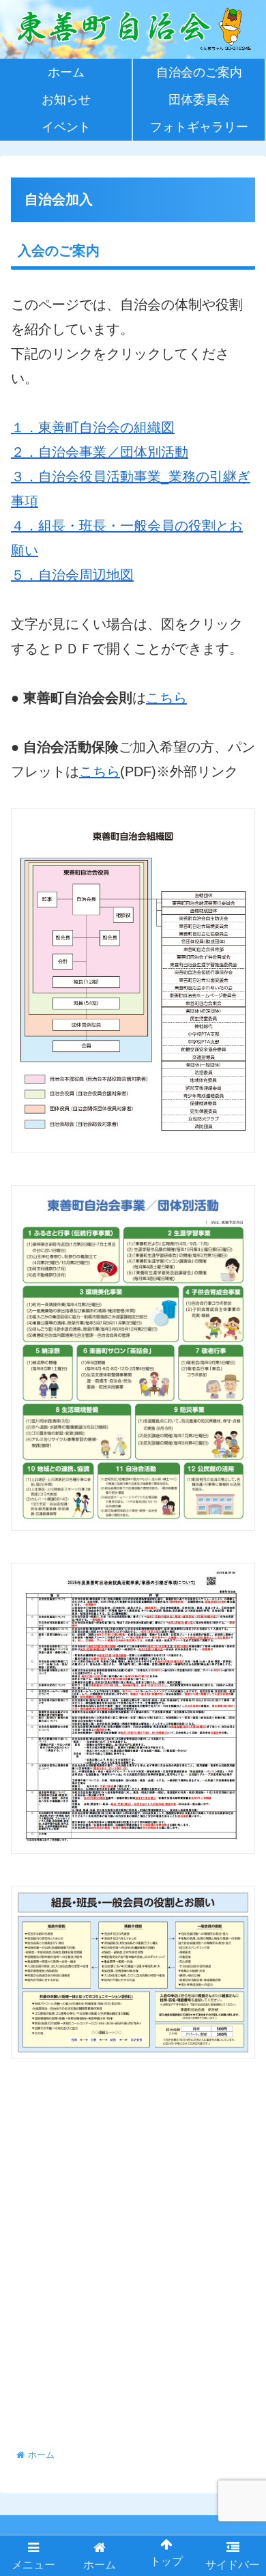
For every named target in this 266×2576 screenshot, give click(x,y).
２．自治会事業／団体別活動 (100, 452)
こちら (166, 698)
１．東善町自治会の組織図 (93, 427)
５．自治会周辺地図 (72, 575)
